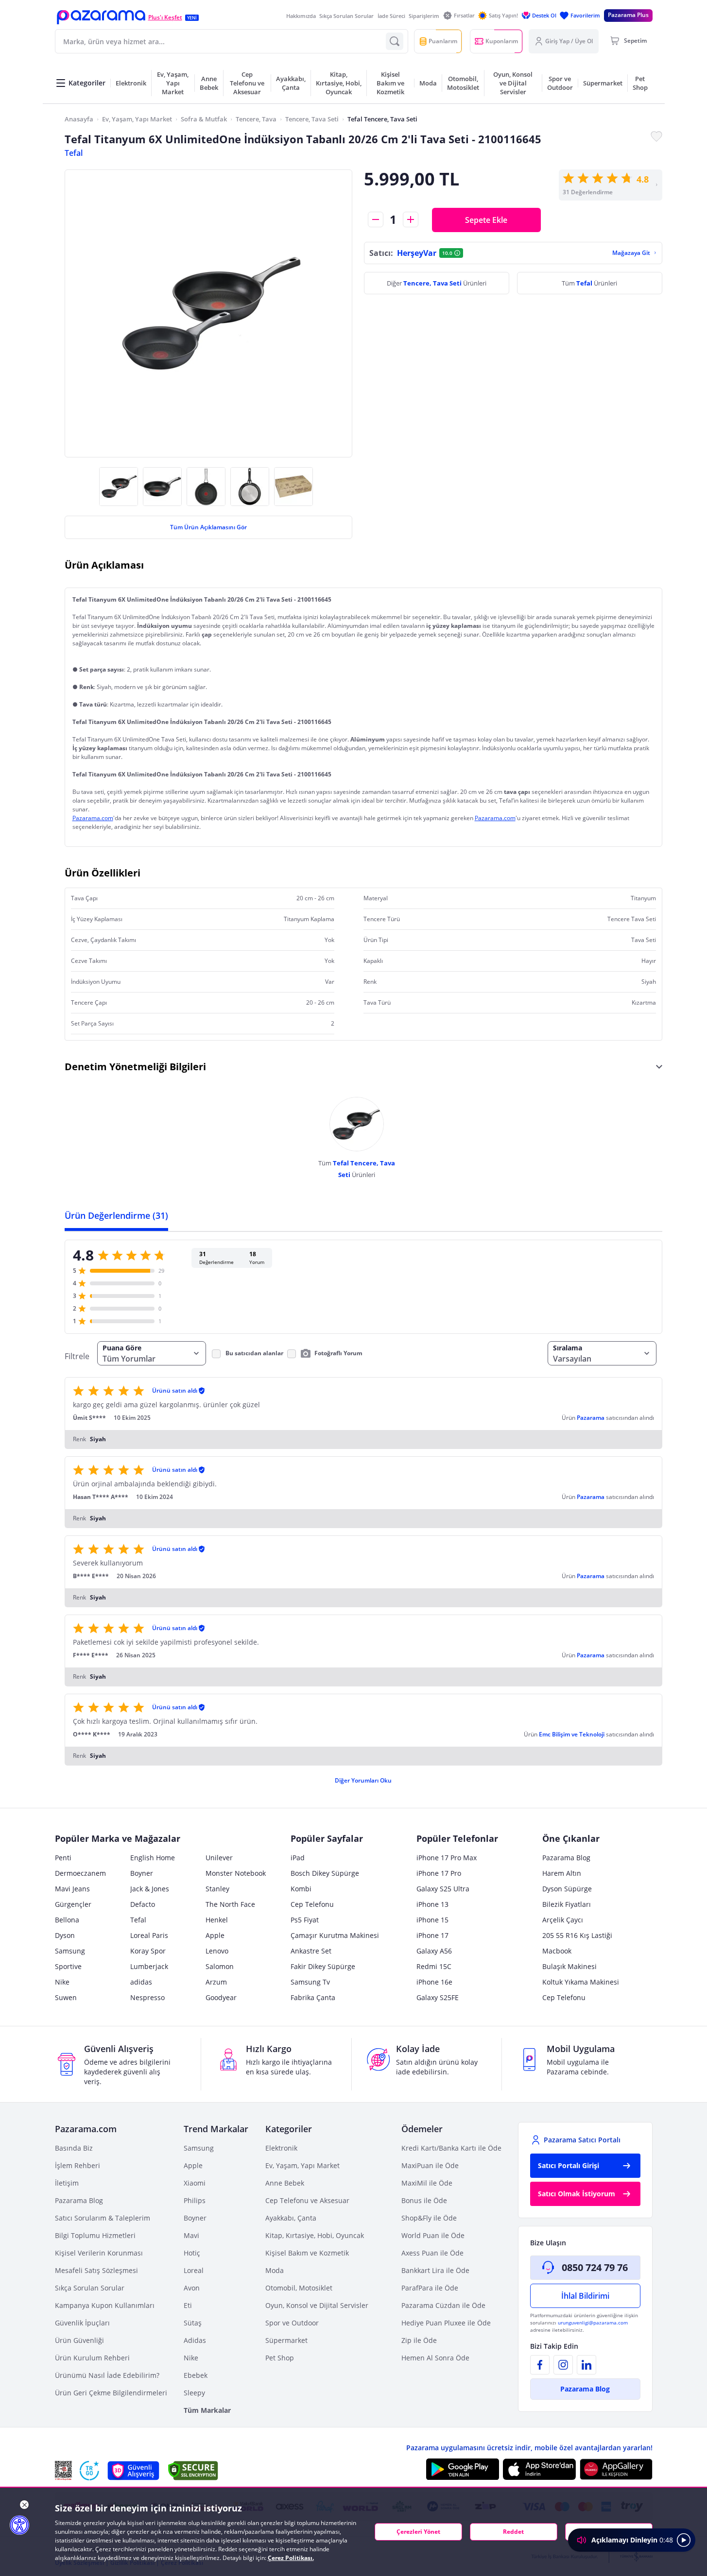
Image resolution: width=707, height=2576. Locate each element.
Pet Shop (280, 2358)
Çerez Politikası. (291, 2558)
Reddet (513, 2532)
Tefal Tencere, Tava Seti (382, 119)
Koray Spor (148, 1951)
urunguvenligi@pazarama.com (593, 2323)
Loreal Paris (149, 1935)
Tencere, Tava (256, 119)
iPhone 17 (432, 1935)
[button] (101, 17)
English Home (153, 1858)
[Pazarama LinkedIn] (586, 2365)
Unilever (219, 1858)
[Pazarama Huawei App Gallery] (616, 2469)
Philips (195, 2200)
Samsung (70, 1951)
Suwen (66, 1997)
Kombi (301, 1889)
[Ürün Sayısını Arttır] (411, 219)
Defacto (143, 1904)
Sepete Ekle (486, 220)
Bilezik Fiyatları (567, 1904)
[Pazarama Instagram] (563, 2365)
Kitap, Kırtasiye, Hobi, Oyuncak (315, 2235)
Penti (63, 1858)
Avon (192, 2288)
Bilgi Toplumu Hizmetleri (95, 2235)
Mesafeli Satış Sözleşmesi (96, 2270)
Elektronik (281, 2148)
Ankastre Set (311, 1951)
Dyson (65, 1935)
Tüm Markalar (207, 2410)
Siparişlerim (424, 16)
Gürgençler (73, 1904)
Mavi (191, 2235)
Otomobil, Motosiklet (299, 2288)
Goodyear (221, 1997)
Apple (215, 1935)
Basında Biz (74, 2148)
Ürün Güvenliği (79, 2340)
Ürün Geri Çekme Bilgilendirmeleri (111, 2393)
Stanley (217, 1889)
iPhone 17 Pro (439, 1873)
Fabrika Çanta (313, 1997)
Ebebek (196, 2375)
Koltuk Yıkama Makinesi (581, 1982)
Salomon (220, 1966)
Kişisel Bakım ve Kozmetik (307, 2253)
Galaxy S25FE (438, 1997)
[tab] (116, 1215)
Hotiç (192, 2253)
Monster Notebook (236, 1873)
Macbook (557, 1951)
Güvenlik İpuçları (82, 2323)
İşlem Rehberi (78, 2165)
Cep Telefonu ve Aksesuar (307, 2200)
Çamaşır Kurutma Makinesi (335, 1935)
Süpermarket (286, 2340)
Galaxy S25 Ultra (443, 1889)
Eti (188, 2305)
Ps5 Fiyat (305, 1920)
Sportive (68, 1966)
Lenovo (217, 1951)
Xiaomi (195, 2183)
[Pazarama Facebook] (540, 2365)
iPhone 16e (434, 1982)
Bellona (67, 1920)
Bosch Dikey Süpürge (325, 1873)
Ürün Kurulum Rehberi (92, 2358)
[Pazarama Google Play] (463, 2469)
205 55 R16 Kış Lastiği (577, 1935)
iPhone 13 (432, 1904)
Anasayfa (79, 119)
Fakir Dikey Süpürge (323, 1966)
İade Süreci (391, 16)
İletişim (67, 2183)
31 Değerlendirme (588, 192)
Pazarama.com (93, 818)
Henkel (217, 1920)
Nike (62, 1982)
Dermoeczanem (80, 1873)
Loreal (194, 2270)
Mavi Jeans (72, 1889)
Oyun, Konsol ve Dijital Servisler (317, 2305)
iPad (298, 1858)
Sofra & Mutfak (204, 119)
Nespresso (147, 1997)
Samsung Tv (310, 1982)
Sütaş (193, 2323)
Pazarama (591, 1418)
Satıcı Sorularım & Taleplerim (103, 2218)
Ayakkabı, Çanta (291, 2218)
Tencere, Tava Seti (312, 119)
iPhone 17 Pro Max (447, 1858)
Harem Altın (562, 1873)
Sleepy (194, 2393)
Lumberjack (149, 1966)
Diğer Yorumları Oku (363, 1780)
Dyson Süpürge (567, 1889)
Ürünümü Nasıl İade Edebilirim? (107, 2375)
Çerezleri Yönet (418, 2532)
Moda (275, 2270)
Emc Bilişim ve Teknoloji (572, 1734)
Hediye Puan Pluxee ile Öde (446, 2323)
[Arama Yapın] (395, 41)
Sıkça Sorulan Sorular (346, 16)
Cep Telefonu (312, 1904)
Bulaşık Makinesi (569, 1966)
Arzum (216, 1982)
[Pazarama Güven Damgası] (89, 2471)
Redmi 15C (434, 1966)
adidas (141, 1982)
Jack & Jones (150, 1889)
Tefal (74, 153)
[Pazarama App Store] (539, 2469)
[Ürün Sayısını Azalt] (376, 219)
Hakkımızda (301, 16)
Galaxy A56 (434, 1951)
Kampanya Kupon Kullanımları (105, 2305)
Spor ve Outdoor (292, 2323)
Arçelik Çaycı (563, 1920)
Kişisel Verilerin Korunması (99, 2253)
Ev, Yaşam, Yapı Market (137, 119)
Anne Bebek (285, 2183)
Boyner (142, 1873)
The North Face (230, 1904)
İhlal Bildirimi (585, 2296)
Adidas (195, 2340)
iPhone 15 (432, 1920)
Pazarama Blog (566, 1858)
